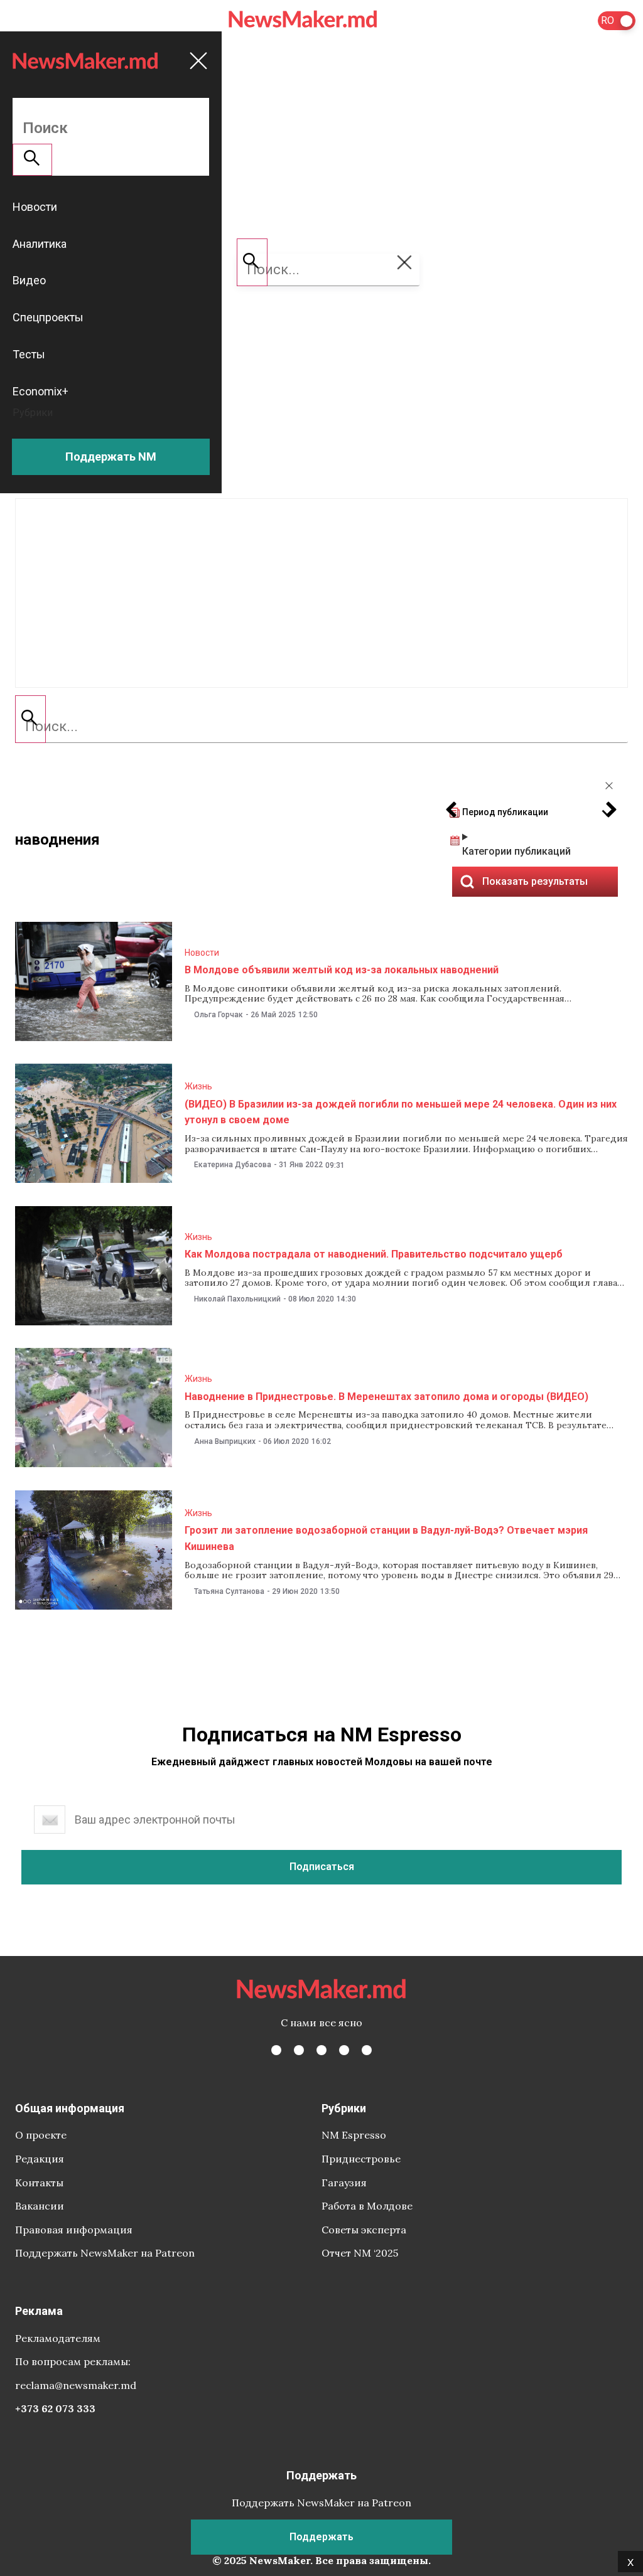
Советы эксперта (364, 2230)
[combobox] (321, 727)
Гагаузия (344, 2183)
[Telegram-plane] (367, 2050)
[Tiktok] (344, 2050)
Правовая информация (74, 2230)
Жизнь (198, 1086)
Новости (202, 953)
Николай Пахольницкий (237, 1299)
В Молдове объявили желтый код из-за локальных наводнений (342, 970)
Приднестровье (361, 2159)
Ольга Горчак (219, 1015)
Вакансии (40, 2206)
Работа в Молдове (367, 2206)
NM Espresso (354, 2135)
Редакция (40, 2159)
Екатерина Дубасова (233, 1165)
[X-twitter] (299, 2050)
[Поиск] (30, 719)
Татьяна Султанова (229, 1591)
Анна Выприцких (225, 1441)
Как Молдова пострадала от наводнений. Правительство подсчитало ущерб (374, 1254)
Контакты (39, 2183)
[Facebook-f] (276, 2050)
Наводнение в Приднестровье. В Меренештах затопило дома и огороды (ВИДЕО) (386, 1397)
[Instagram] (321, 2050)
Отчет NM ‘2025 (360, 2253)
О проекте (41, 2135)
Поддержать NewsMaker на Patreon (105, 2253)
